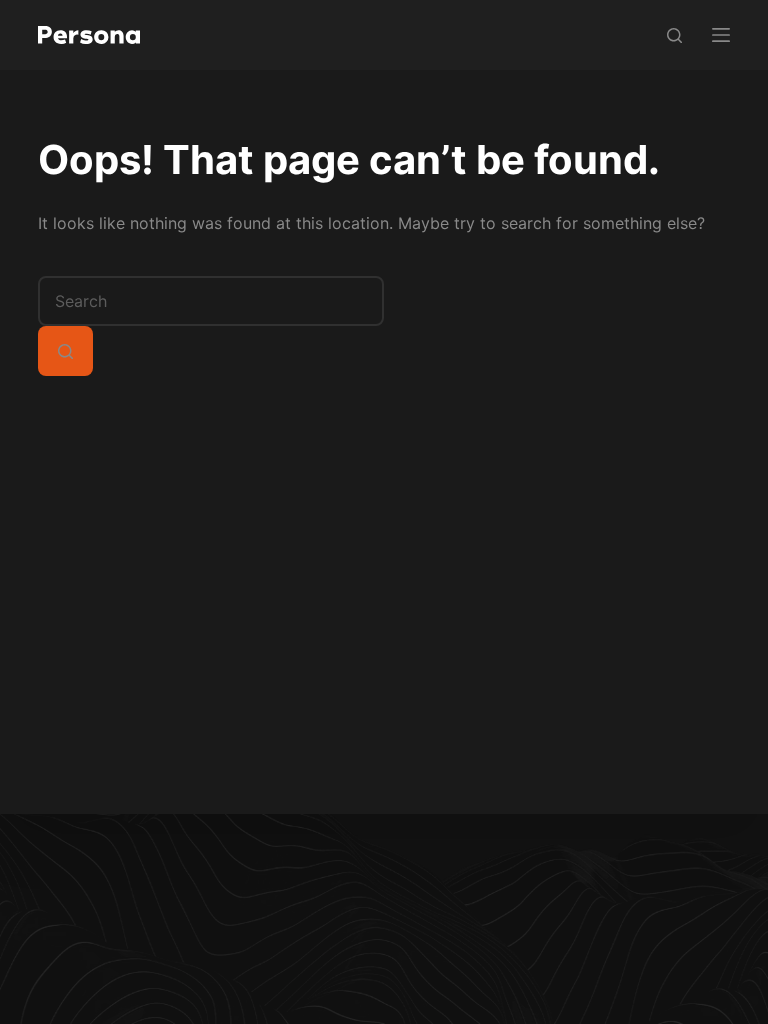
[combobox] (211, 301)
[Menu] (721, 35)
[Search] (674, 35)
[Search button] (65, 351)
